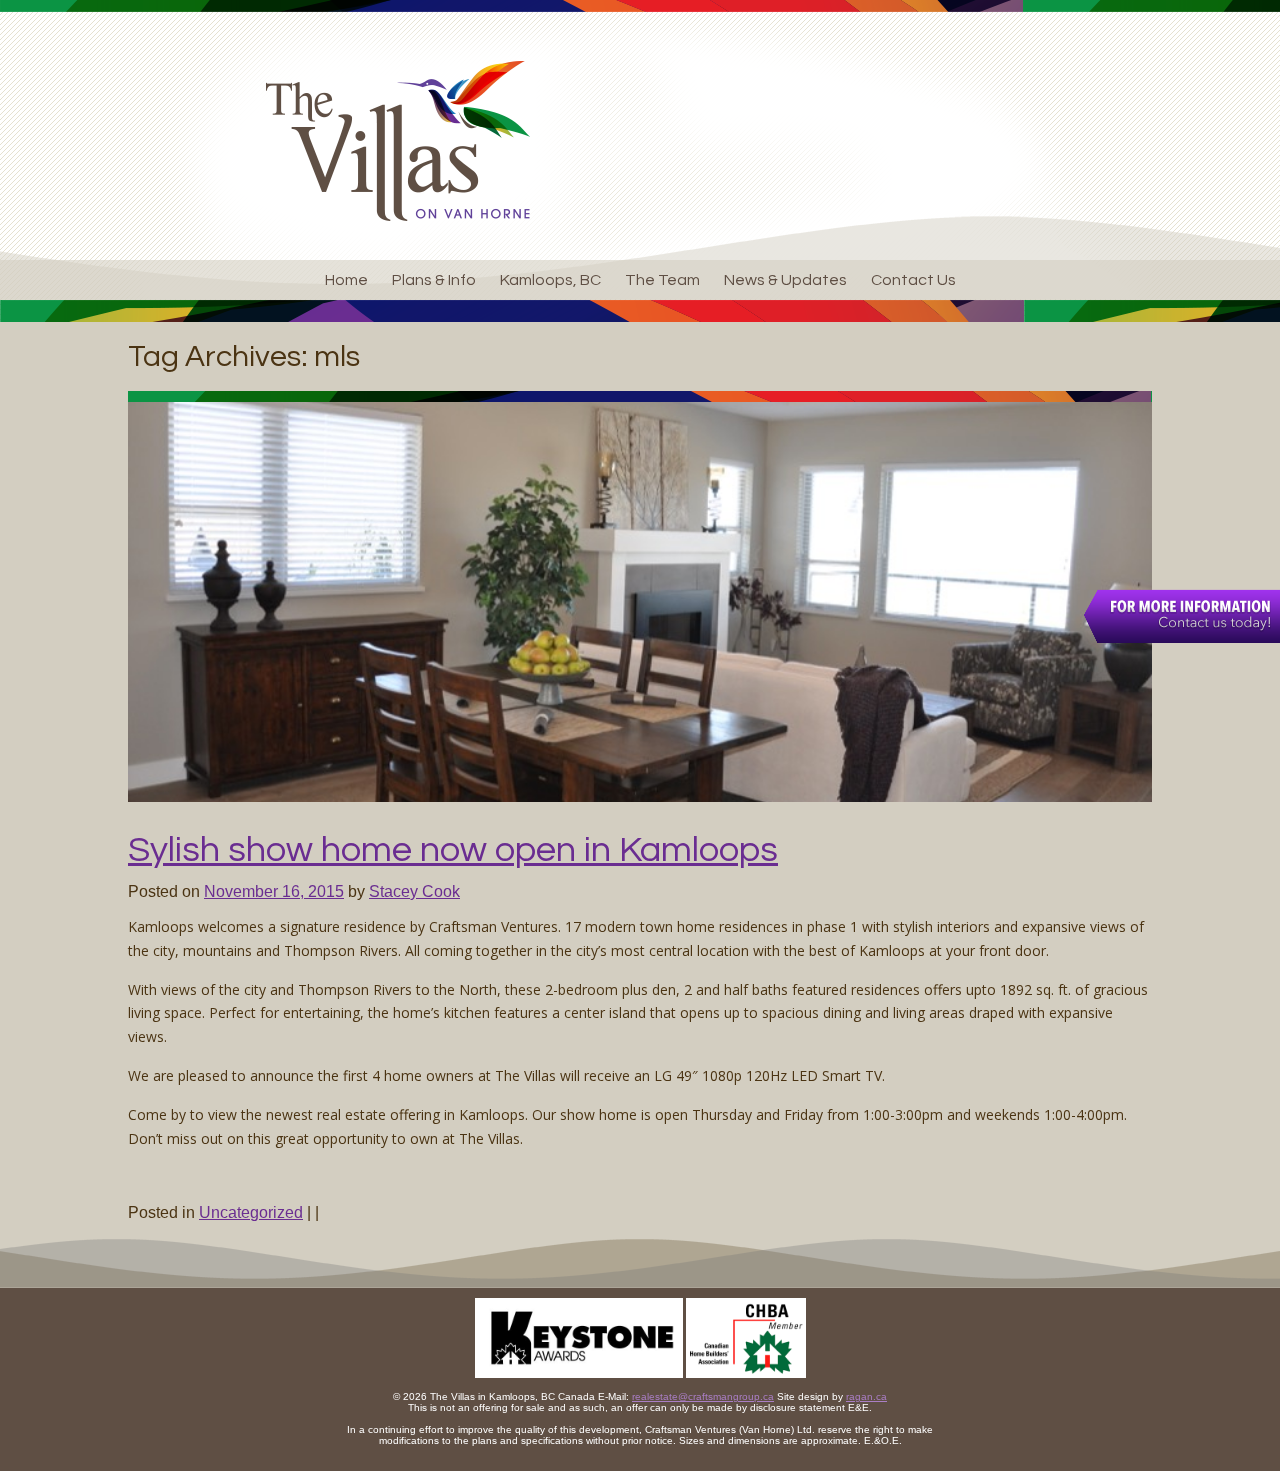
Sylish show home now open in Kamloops (453, 850)
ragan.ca (866, 1396)
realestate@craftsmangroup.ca (703, 1396)
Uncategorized (251, 1212)
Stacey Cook (414, 891)
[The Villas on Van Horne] (398, 141)
